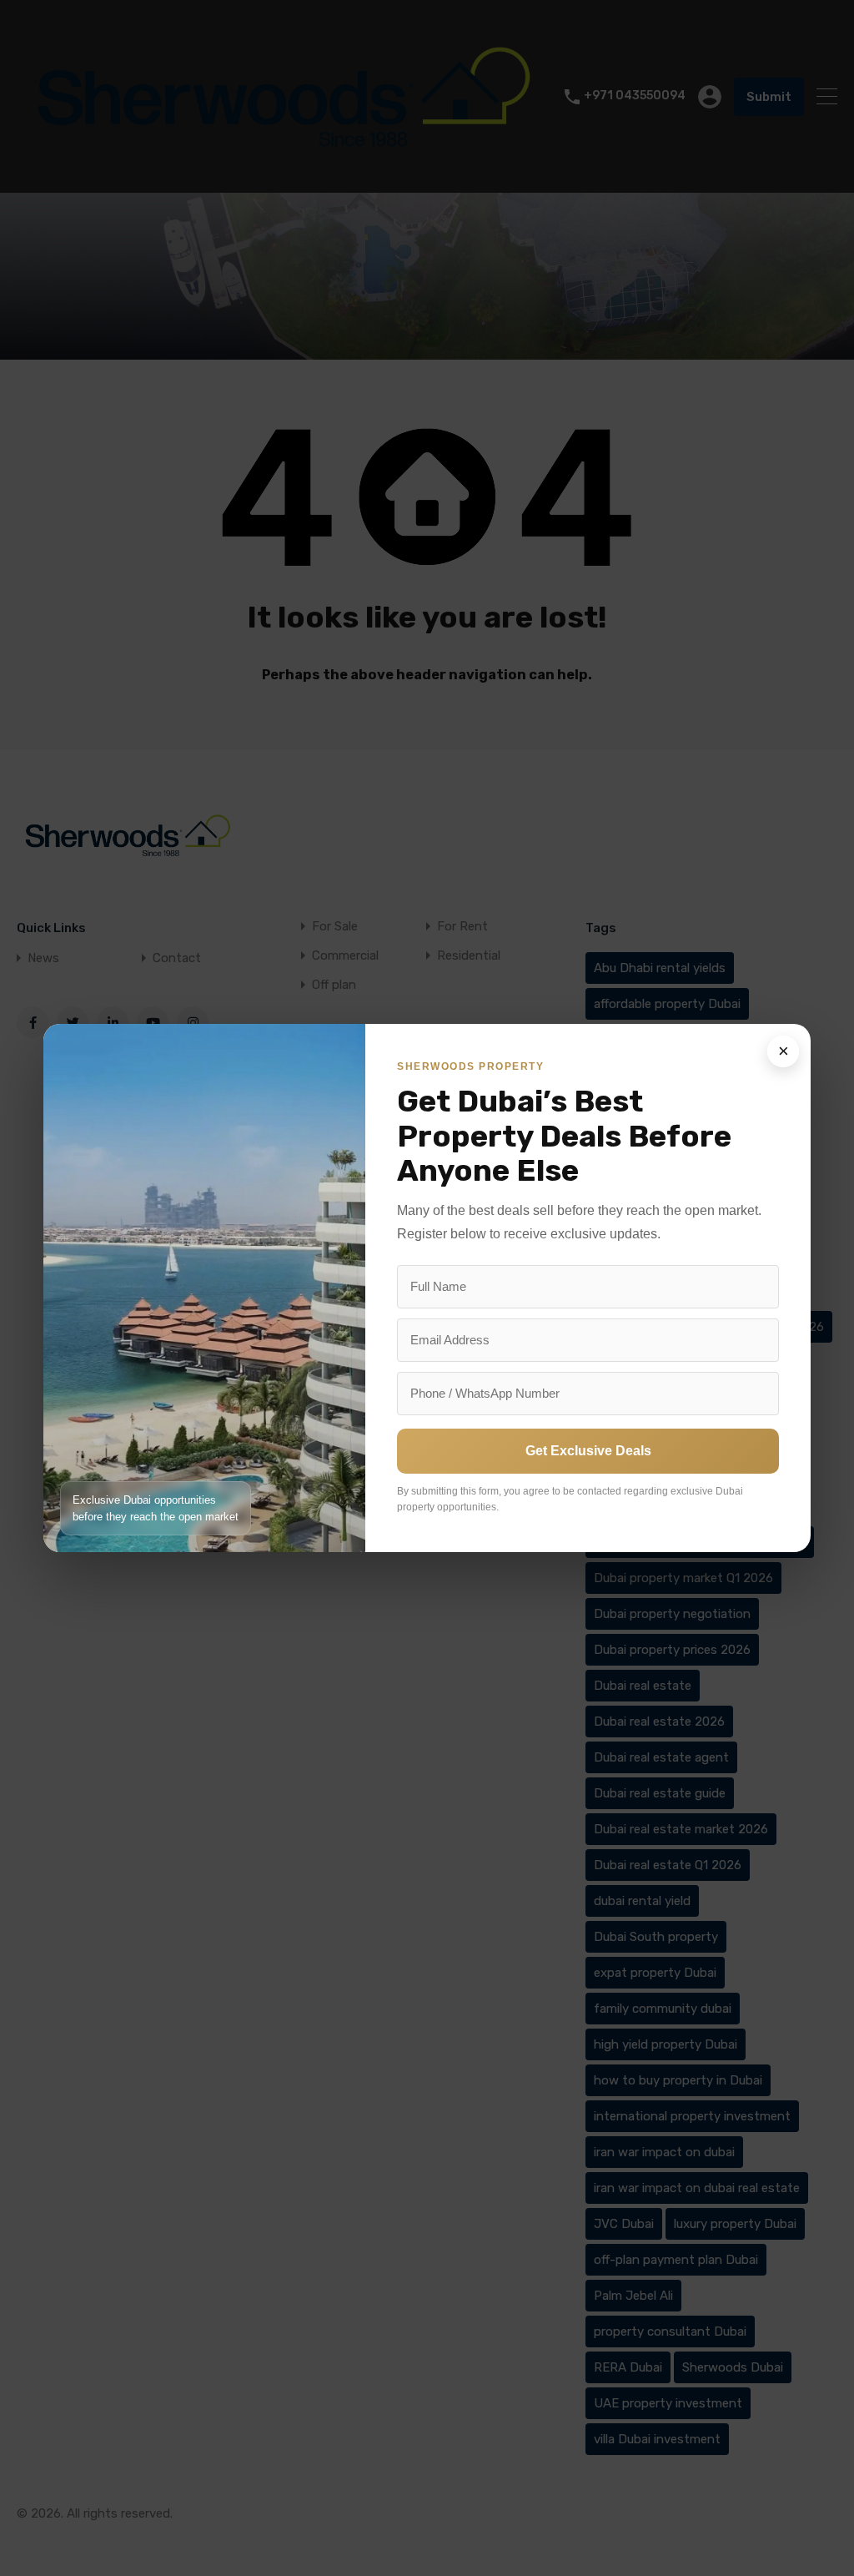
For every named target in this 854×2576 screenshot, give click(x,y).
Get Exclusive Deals (588, 1451)
